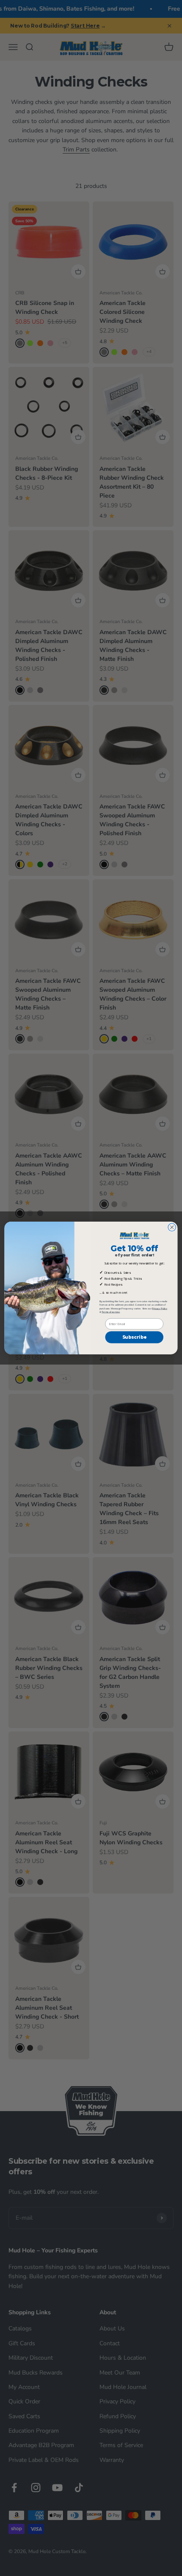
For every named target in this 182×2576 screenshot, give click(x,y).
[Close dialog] (172, 1227)
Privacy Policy (160, 1308)
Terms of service (111, 1312)
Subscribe (134, 1337)
